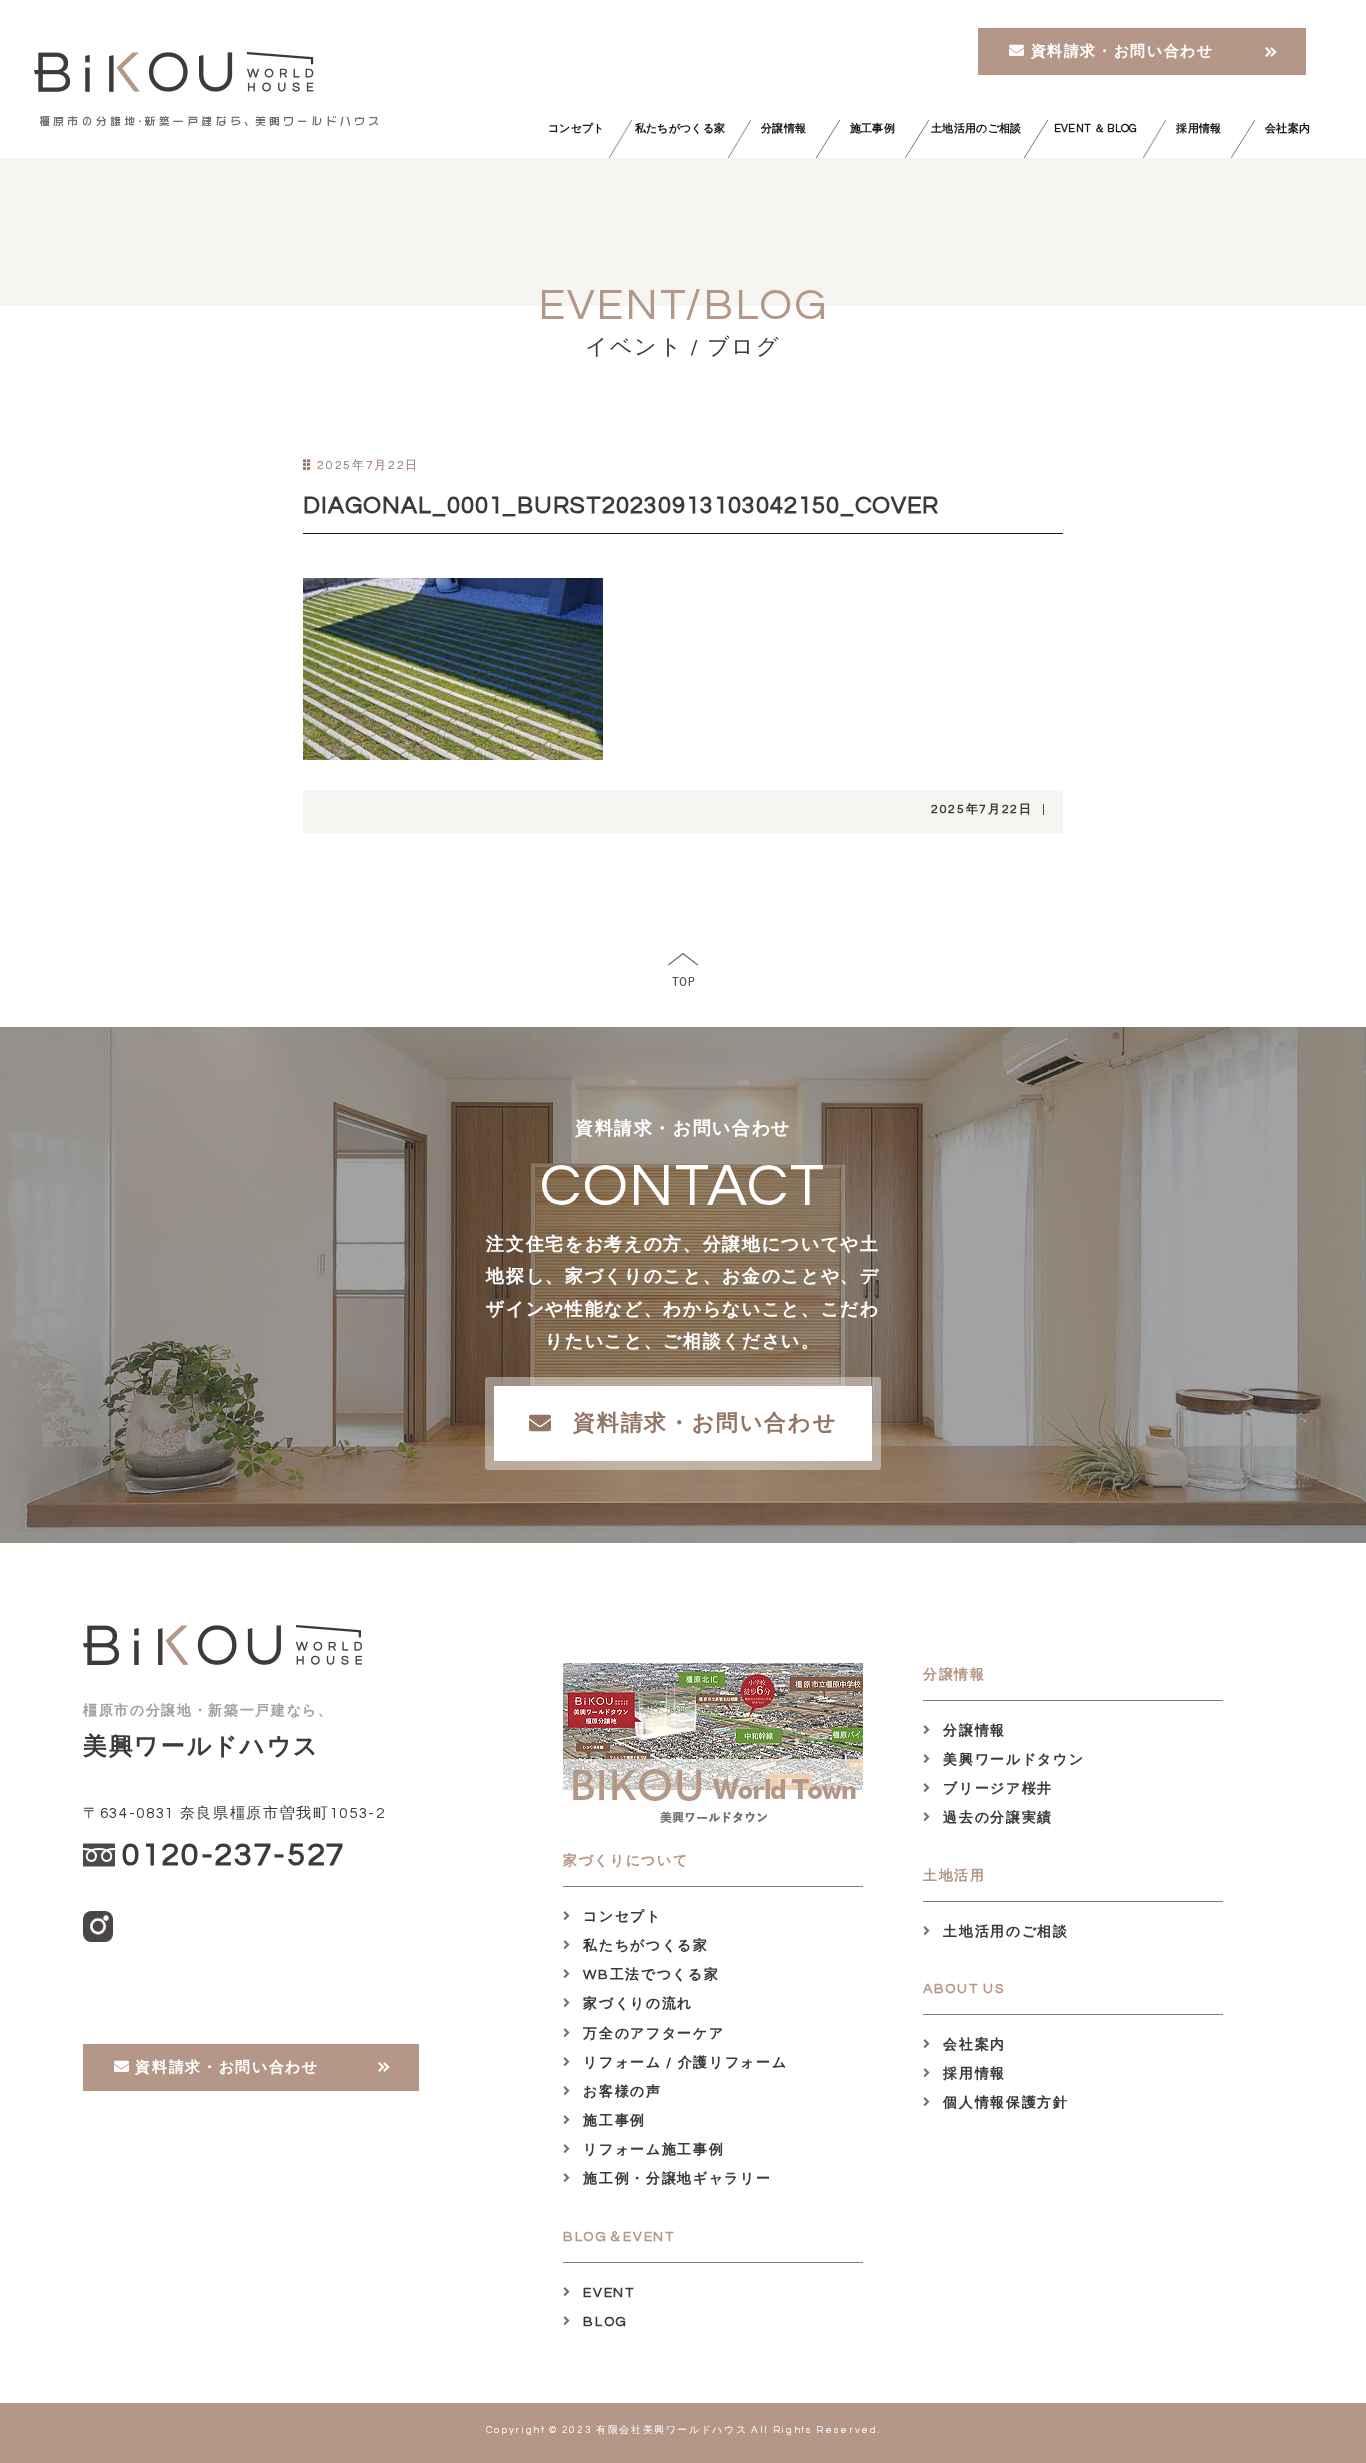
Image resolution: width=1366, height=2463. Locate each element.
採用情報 (1198, 128)
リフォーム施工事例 (651, 2150)
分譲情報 (783, 128)
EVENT (607, 2293)
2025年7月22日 (982, 809)
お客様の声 (620, 2092)
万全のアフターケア (651, 2034)
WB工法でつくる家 (649, 1975)
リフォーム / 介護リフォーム (683, 2063)
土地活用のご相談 (976, 128)
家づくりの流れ (636, 2004)
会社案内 (1287, 128)
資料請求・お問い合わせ (1120, 51)
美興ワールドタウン (1011, 1760)
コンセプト (576, 128)
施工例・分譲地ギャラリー (675, 2179)
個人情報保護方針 (1004, 2103)
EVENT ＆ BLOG (1095, 128)
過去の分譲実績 (996, 1818)
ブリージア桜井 (996, 1789)
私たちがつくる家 (680, 128)
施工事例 (872, 128)
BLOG (603, 2322)
